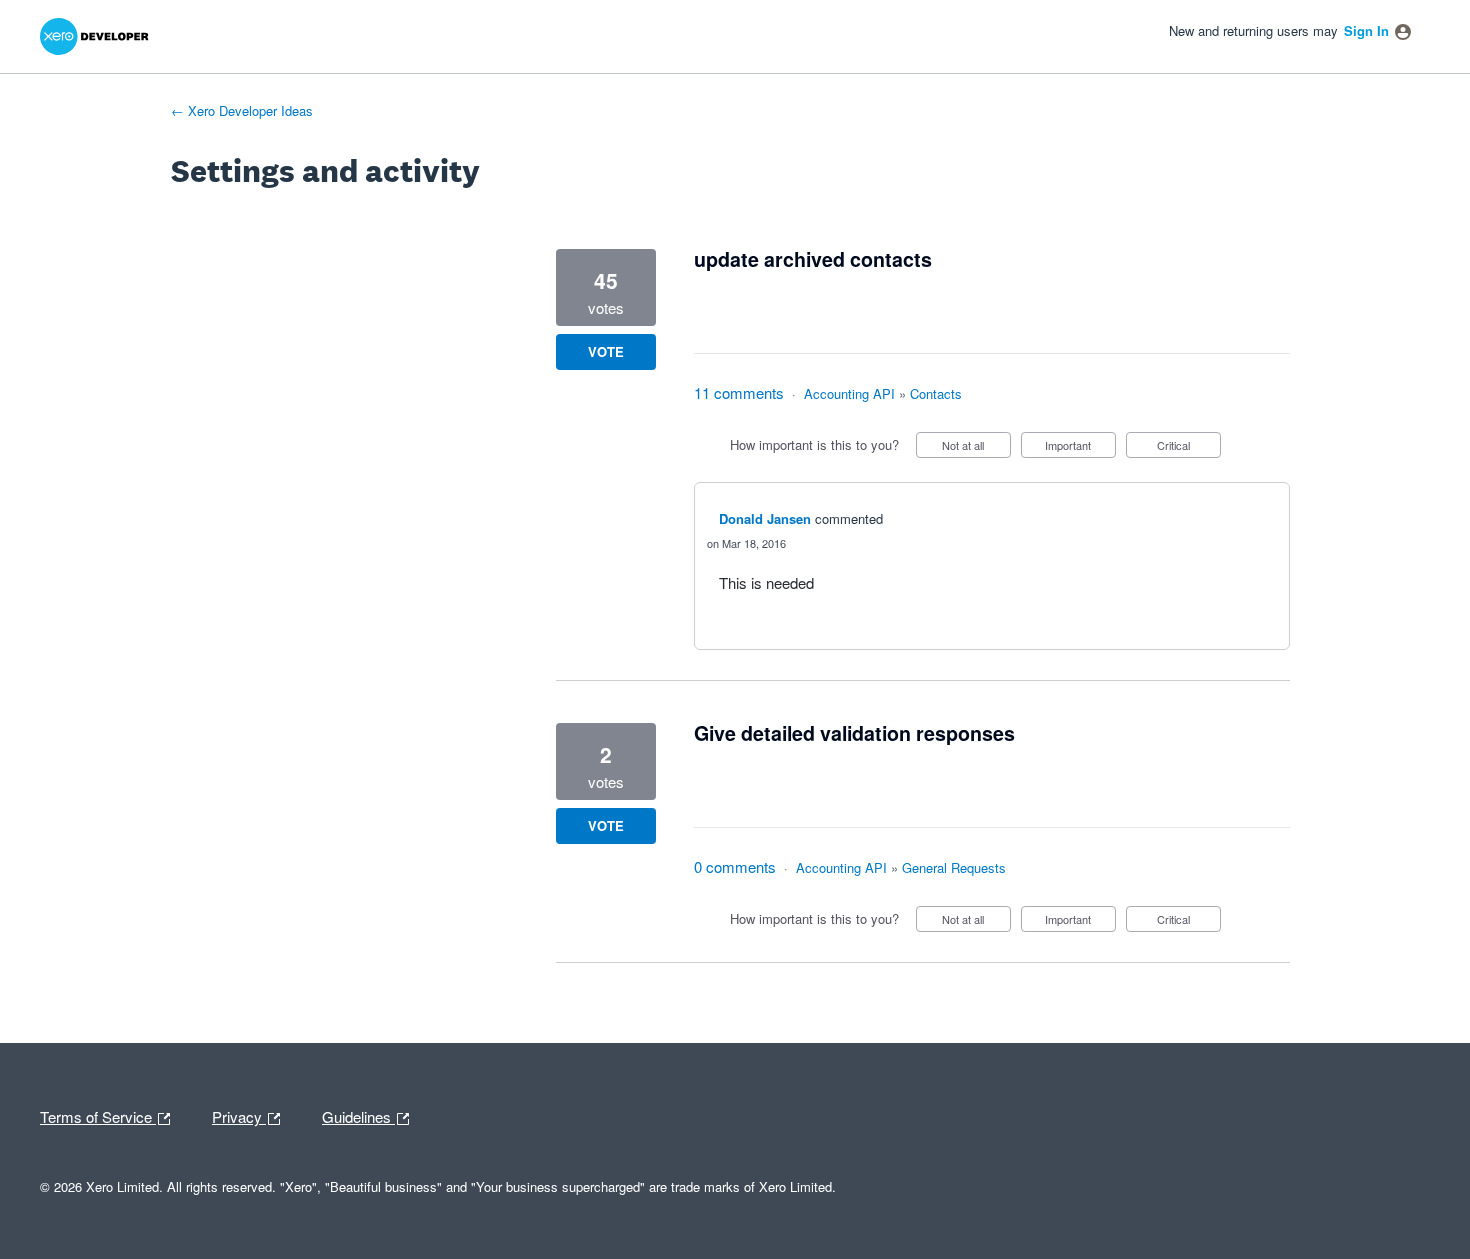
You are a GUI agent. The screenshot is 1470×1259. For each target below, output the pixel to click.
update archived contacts (813, 259)
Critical (1189, 447)
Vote (606, 351)
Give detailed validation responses (854, 733)
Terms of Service (98, 1115)
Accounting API (849, 393)
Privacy (239, 1115)
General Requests (954, 867)
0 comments (735, 866)
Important (1080, 447)
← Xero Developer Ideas (242, 110)
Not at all (976, 447)
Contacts (936, 393)
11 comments (739, 392)
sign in (1366, 30)
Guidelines (358, 1115)
